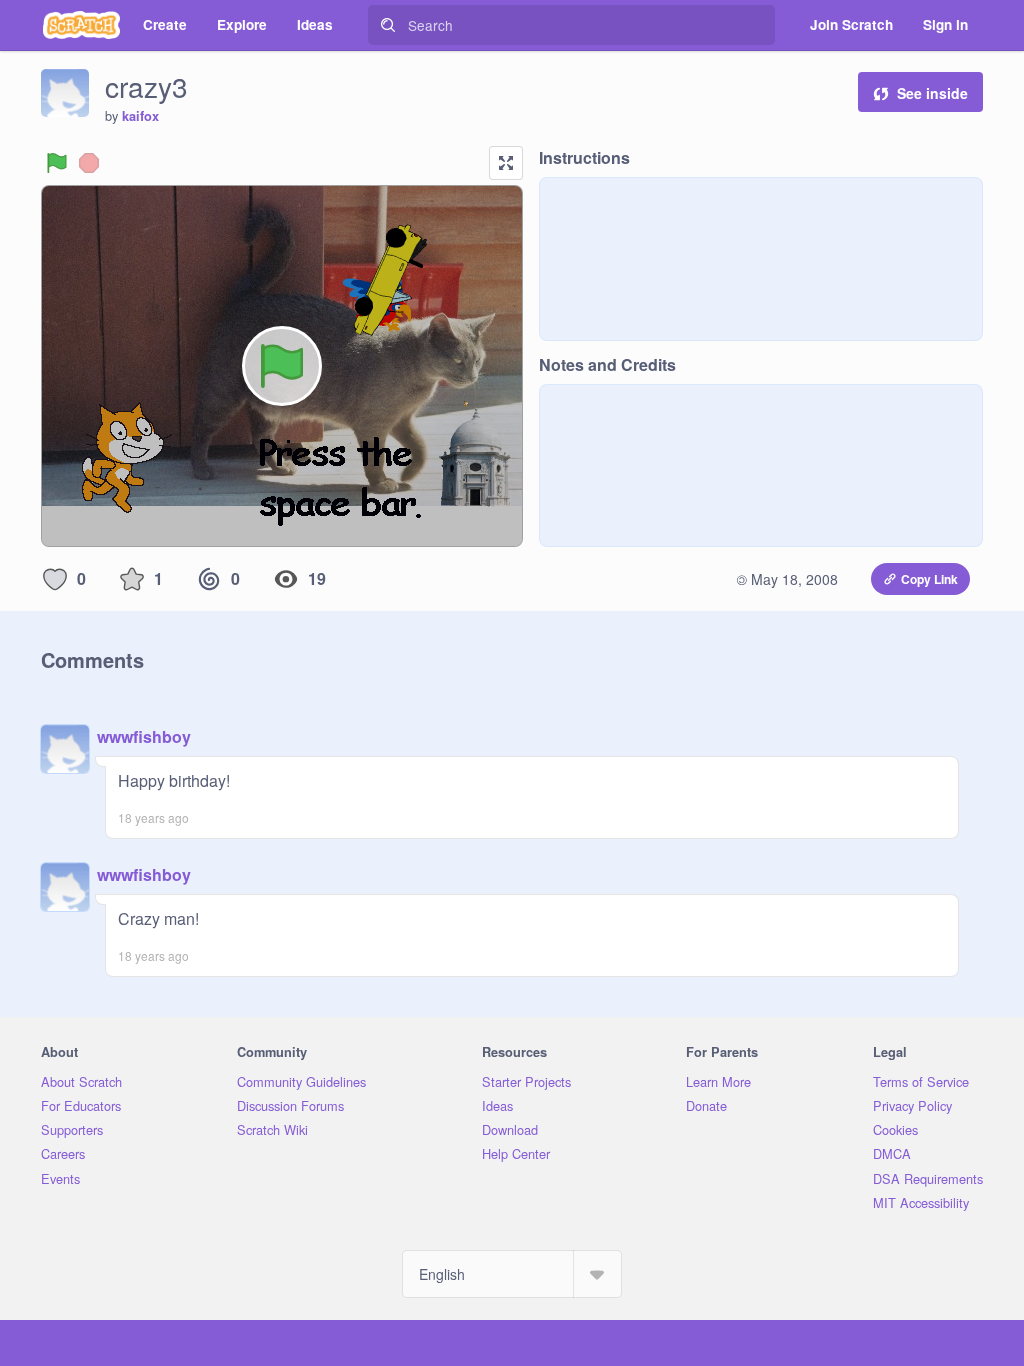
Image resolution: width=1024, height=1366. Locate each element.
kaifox (140, 116)
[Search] (388, 25)
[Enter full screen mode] (506, 163)
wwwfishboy (144, 736)
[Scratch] (81, 25)
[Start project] (57, 163)
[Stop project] (89, 163)
